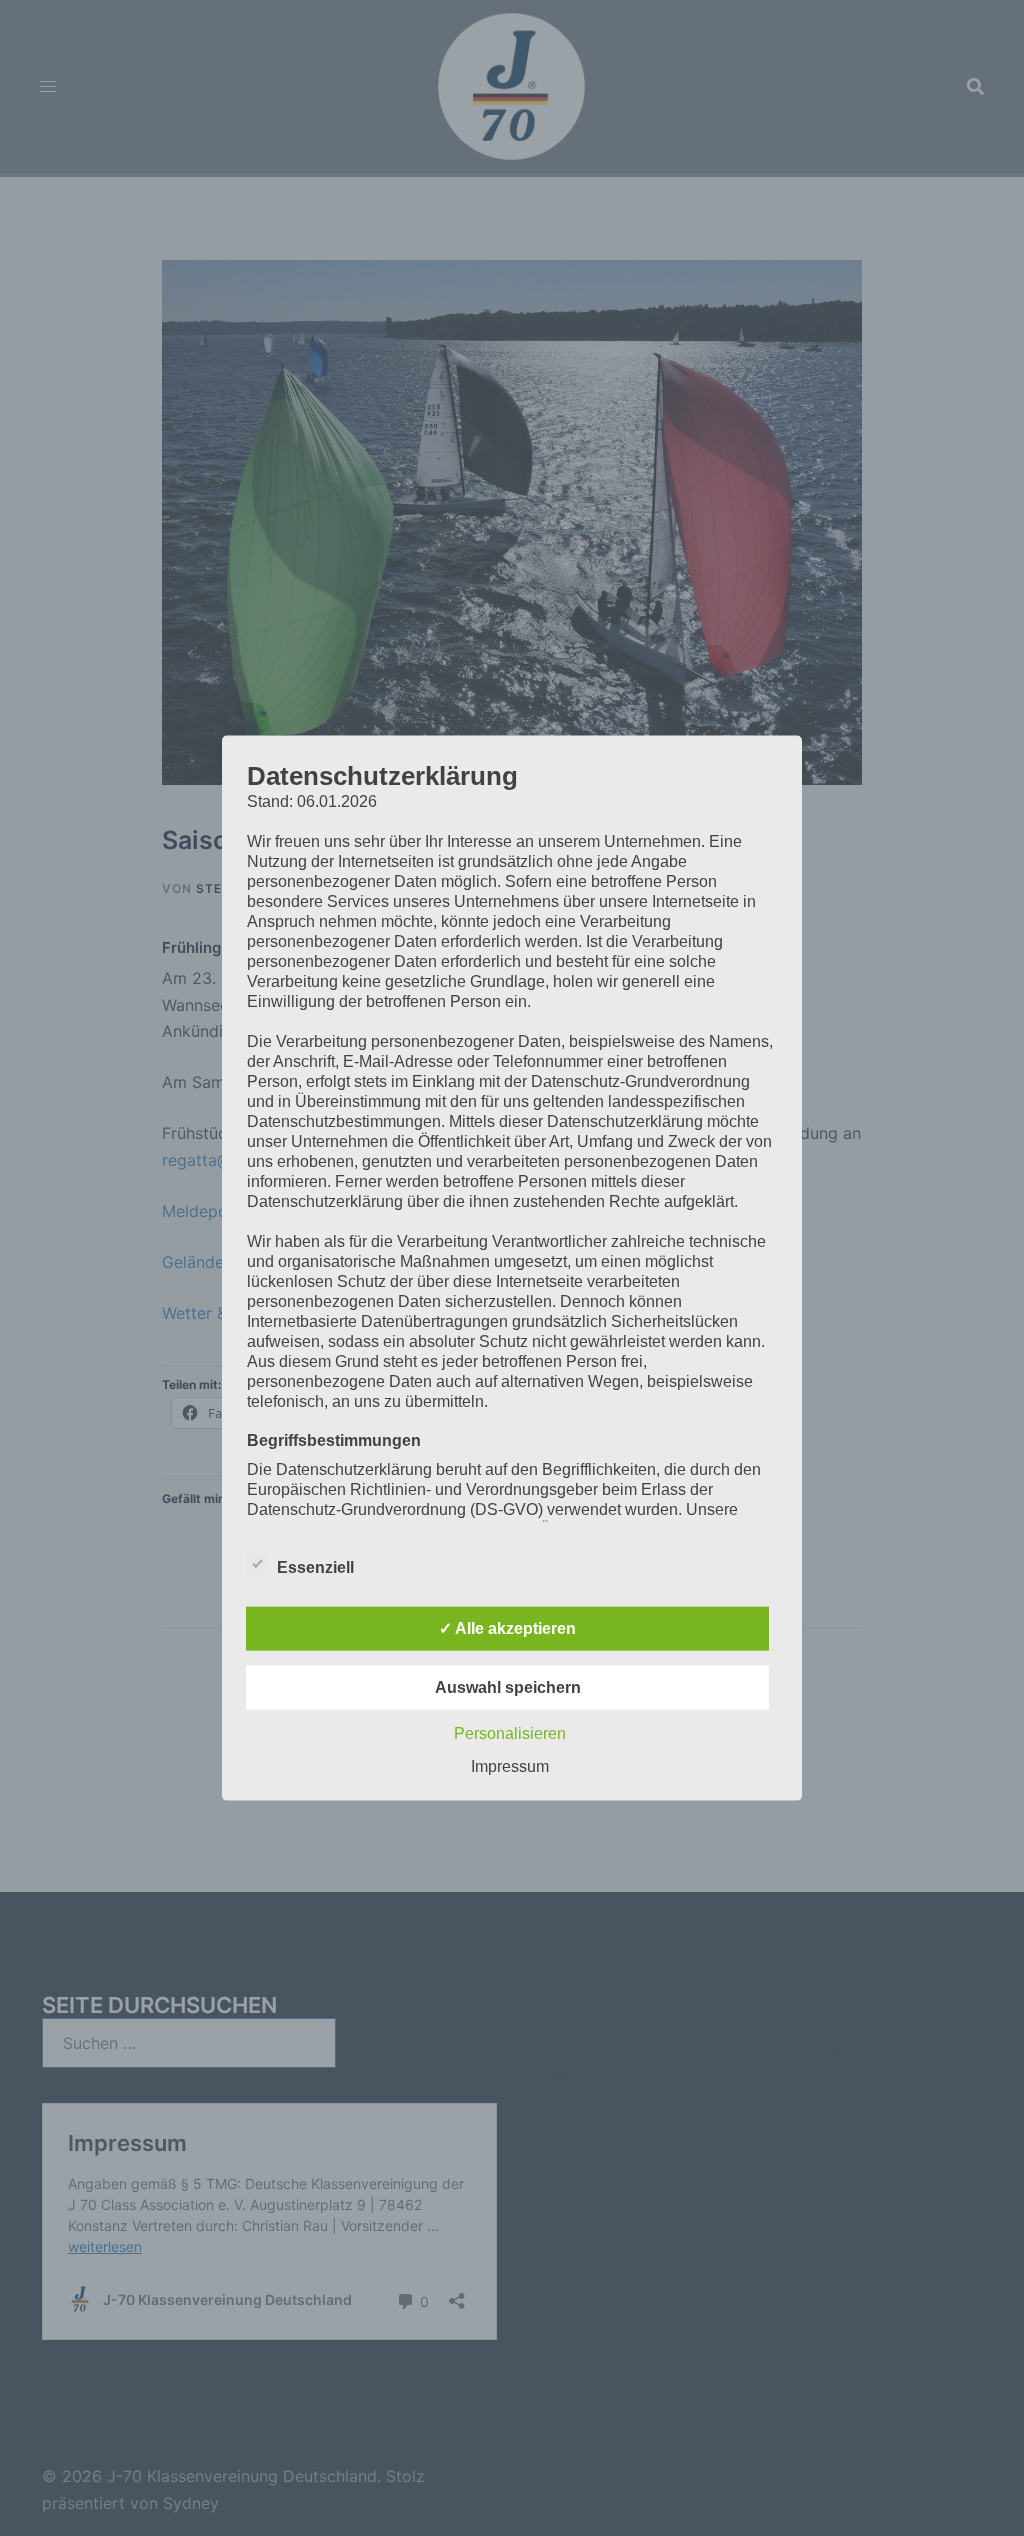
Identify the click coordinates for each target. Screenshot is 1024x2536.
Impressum (510, 1765)
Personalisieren (510, 1732)
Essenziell (315, 1566)
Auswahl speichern (508, 1686)
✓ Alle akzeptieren (507, 1627)
